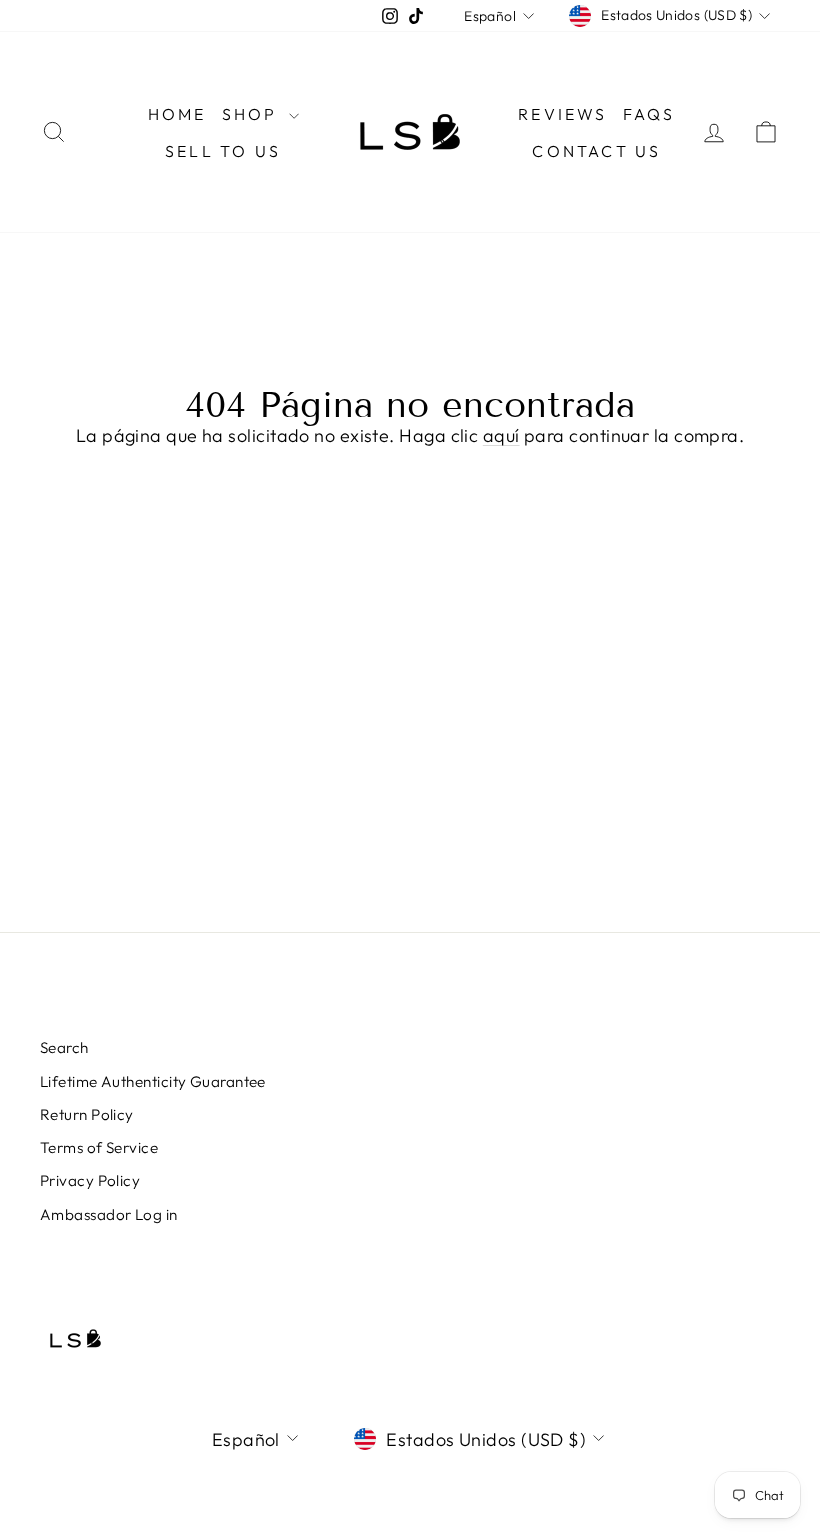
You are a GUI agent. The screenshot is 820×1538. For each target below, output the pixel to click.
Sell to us (223, 151)
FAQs (649, 114)
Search (64, 1047)
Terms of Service (99, 1147)
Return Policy (87, 1114)
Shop (253, 114)
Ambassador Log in (109, 1214)
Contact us (596, 151)
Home (177, 114)
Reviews (562, 114)
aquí (501, 435)
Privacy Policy (90, 1180)
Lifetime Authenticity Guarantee (153, 1081)
